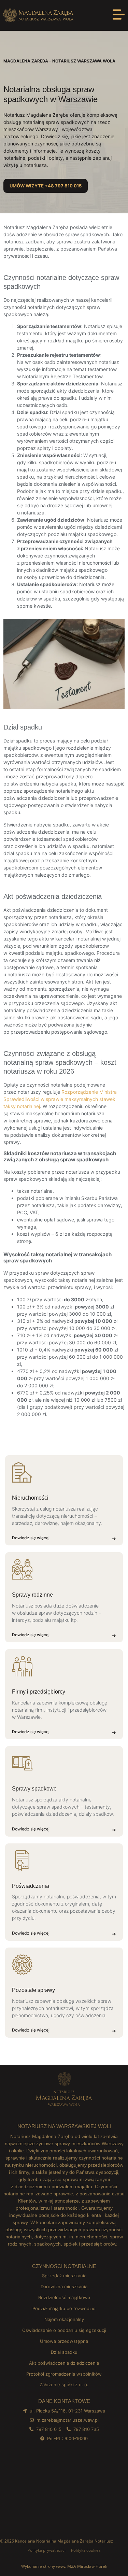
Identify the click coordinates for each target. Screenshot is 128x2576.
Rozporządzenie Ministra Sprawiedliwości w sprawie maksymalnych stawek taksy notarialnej (60, 1099)
